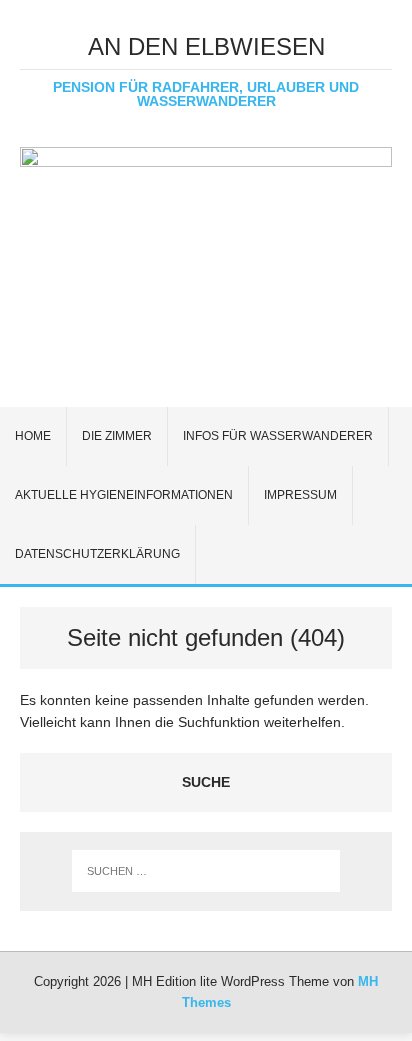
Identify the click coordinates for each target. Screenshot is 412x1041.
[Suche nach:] (206, 871)
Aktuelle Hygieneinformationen (124, 495)
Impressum (300, 495)
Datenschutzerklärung (97, 554)
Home (33, 436)
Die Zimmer (117, 436)
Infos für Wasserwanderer (278, 436)
